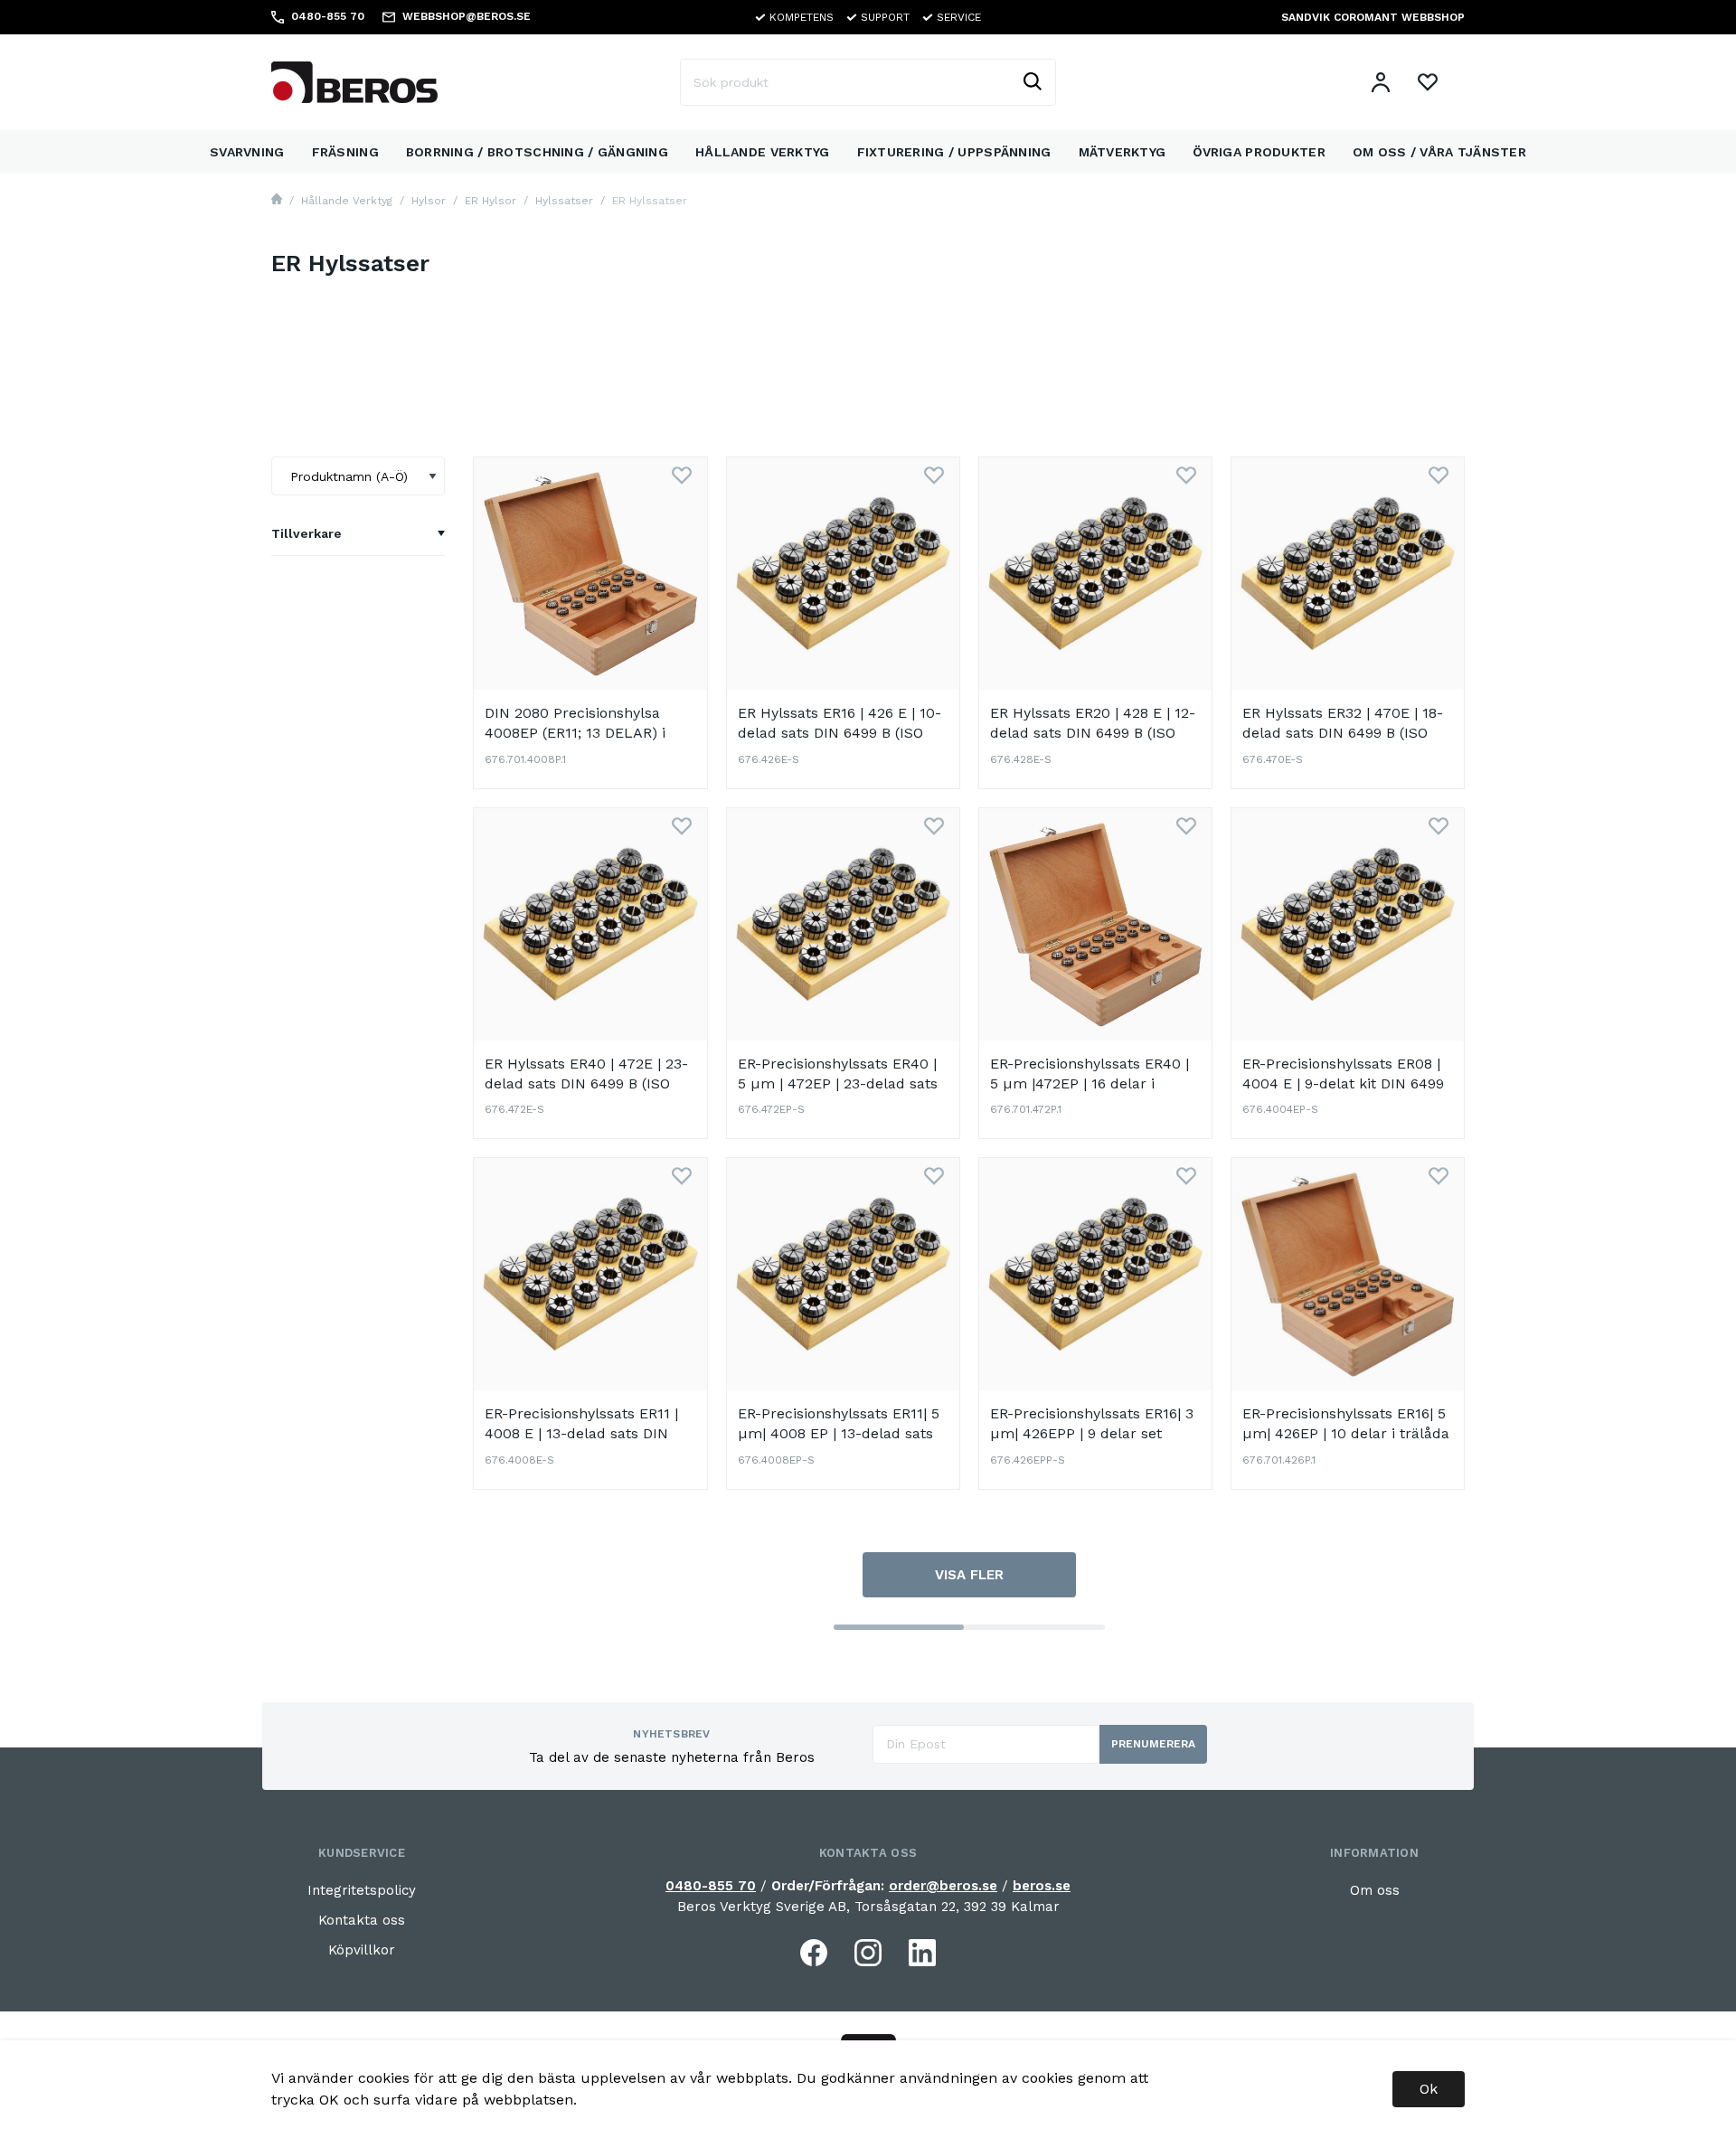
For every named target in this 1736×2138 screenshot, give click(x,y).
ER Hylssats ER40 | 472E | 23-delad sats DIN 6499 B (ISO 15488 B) (586, 1083)
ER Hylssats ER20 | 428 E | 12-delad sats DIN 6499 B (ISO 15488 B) (1093, 733)
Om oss (1375, 1890)
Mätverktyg (1123, 152)
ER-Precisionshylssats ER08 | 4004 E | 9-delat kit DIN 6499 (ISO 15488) (1343, 1083)
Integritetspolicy (362, 1890)
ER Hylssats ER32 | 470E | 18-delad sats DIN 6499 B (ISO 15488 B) (1343, 733)
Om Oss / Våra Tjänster (1439, 152)
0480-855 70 (711, 1886)
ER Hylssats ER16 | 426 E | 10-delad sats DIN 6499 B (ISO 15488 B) (840, 733)
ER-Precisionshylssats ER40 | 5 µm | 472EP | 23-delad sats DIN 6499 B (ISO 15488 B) (838, 1083)
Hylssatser (564, 201)
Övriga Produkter (1259, 152)
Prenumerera (1153, 1744)
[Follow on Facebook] (814, 1953)
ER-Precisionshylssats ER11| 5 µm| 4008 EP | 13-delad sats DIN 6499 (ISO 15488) (839, 1433)
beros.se (1042, 1886)
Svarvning (247, 152)
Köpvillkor (362, 1950)
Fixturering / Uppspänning (954, 152)
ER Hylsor (491, 201)
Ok (1429, 2089)
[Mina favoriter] (1428, 82)
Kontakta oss (362, 1920)
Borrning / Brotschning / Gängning (537, 152)
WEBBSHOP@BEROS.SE (467, 16)
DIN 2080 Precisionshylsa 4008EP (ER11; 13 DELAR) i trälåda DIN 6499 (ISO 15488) (585, 733)
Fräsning (345, 152)
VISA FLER (969, 1575)
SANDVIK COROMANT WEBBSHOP (1373, 17)
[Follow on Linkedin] (922, 1953)
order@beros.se (943, 1886)
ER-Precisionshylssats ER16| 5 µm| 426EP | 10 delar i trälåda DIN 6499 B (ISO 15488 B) (1346, 1433)
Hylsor (429, 201)
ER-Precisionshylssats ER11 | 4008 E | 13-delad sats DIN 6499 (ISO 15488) (581, 1433)
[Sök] (1032, 82)
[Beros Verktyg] (354, 81)
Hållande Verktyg (762, 152)
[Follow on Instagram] (868, 1953)
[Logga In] (1381, 82)
